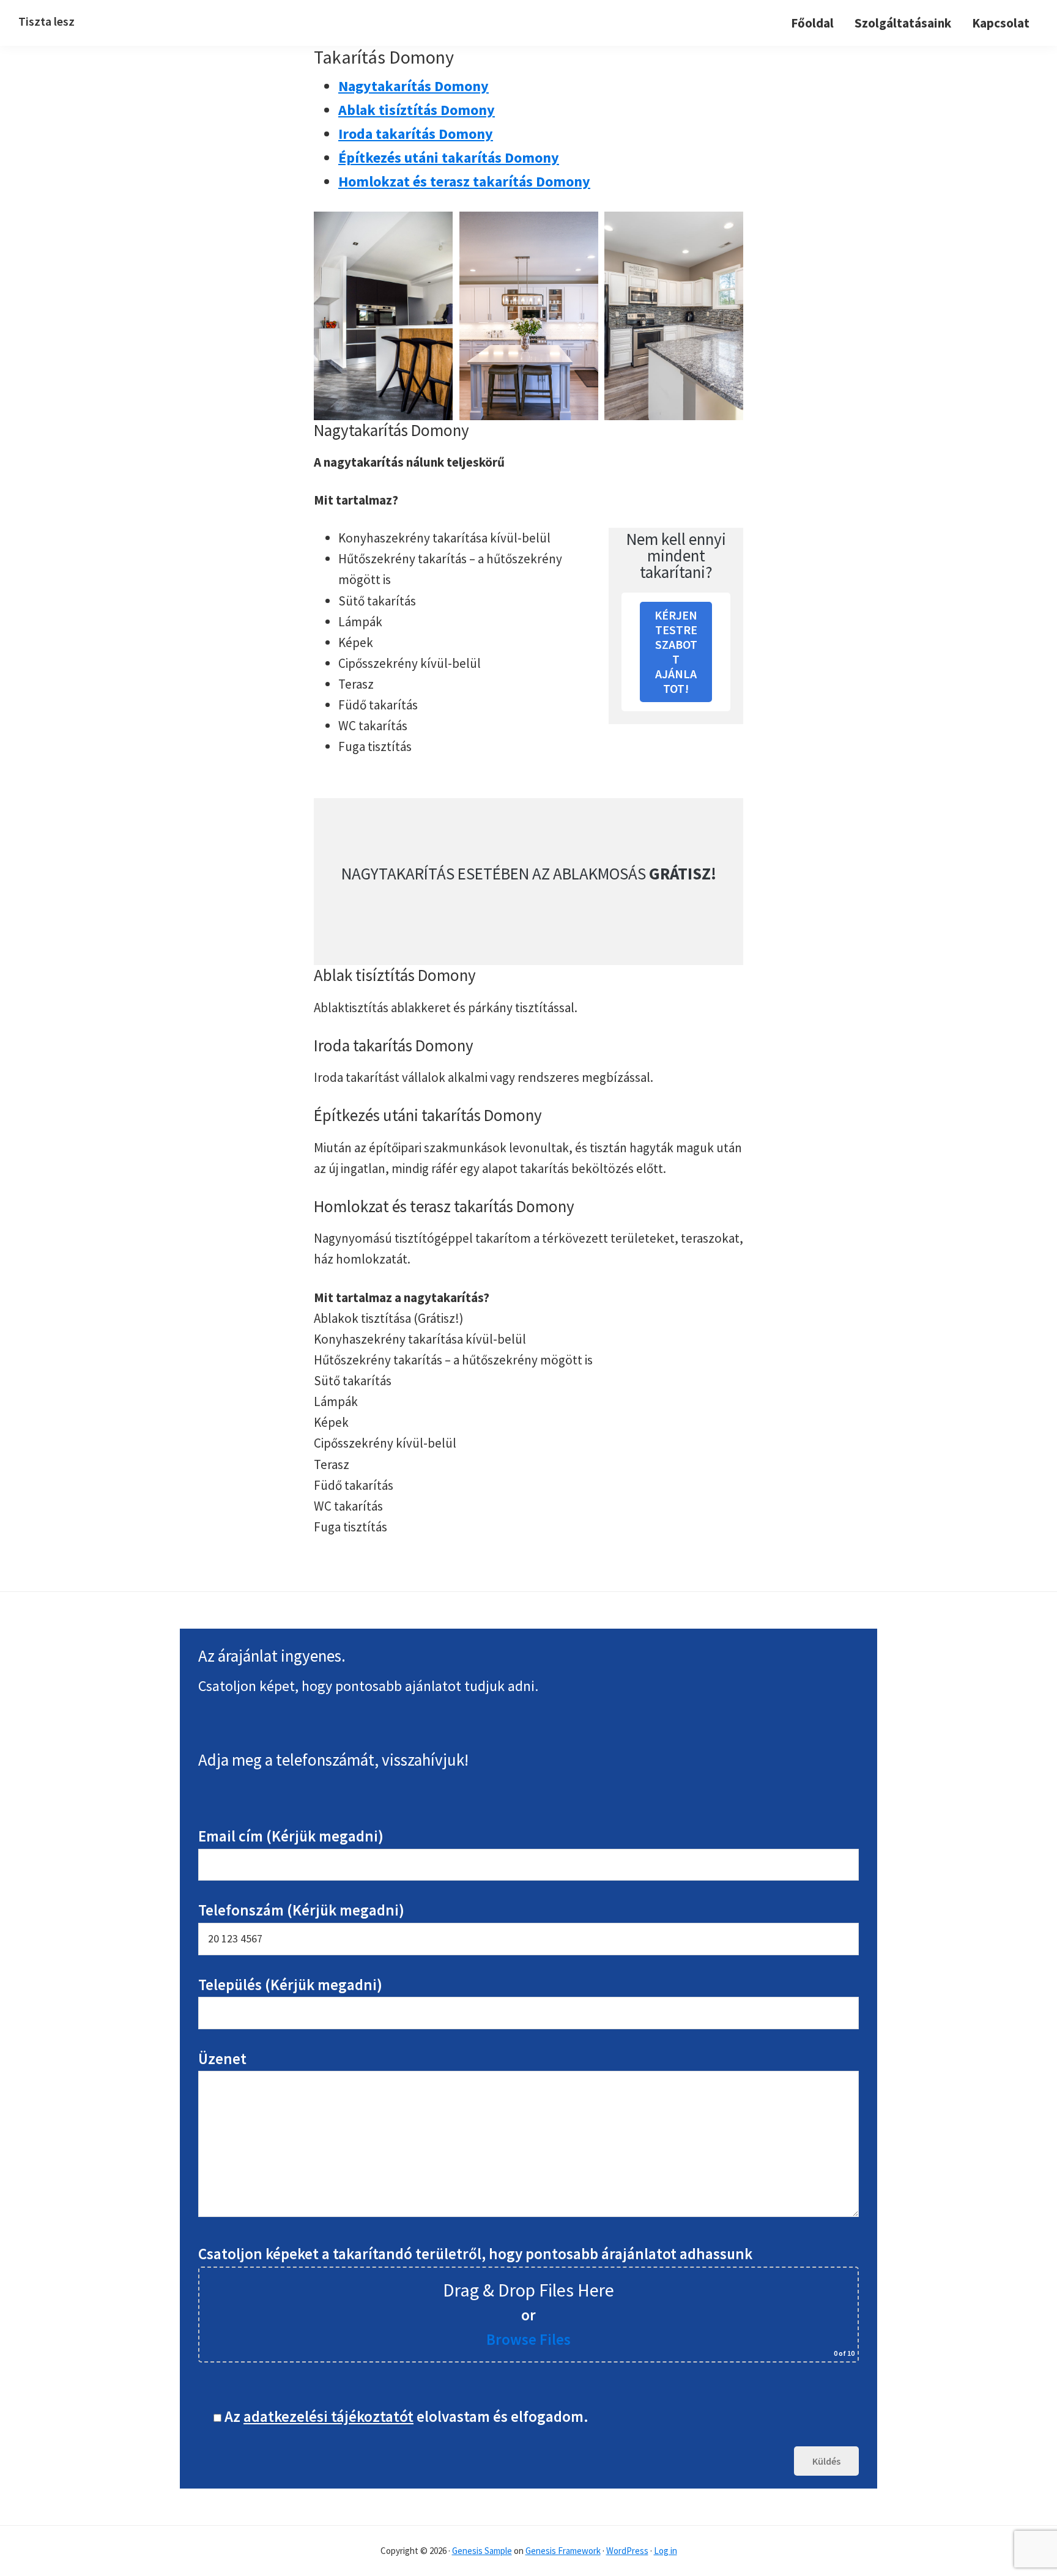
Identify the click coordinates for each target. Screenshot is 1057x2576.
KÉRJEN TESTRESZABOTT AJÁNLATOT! (676, 652)
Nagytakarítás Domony (414, 86)
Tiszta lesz (46, 21)
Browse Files (528, 2339)
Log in (666, 2551)
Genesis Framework (563, 2551)
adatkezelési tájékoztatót (328, 2416)
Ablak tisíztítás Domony (417, 110)
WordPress (627, 2551)
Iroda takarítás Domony (416, 134)
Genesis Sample (482, 2551)
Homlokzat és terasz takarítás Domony (464, 181)
